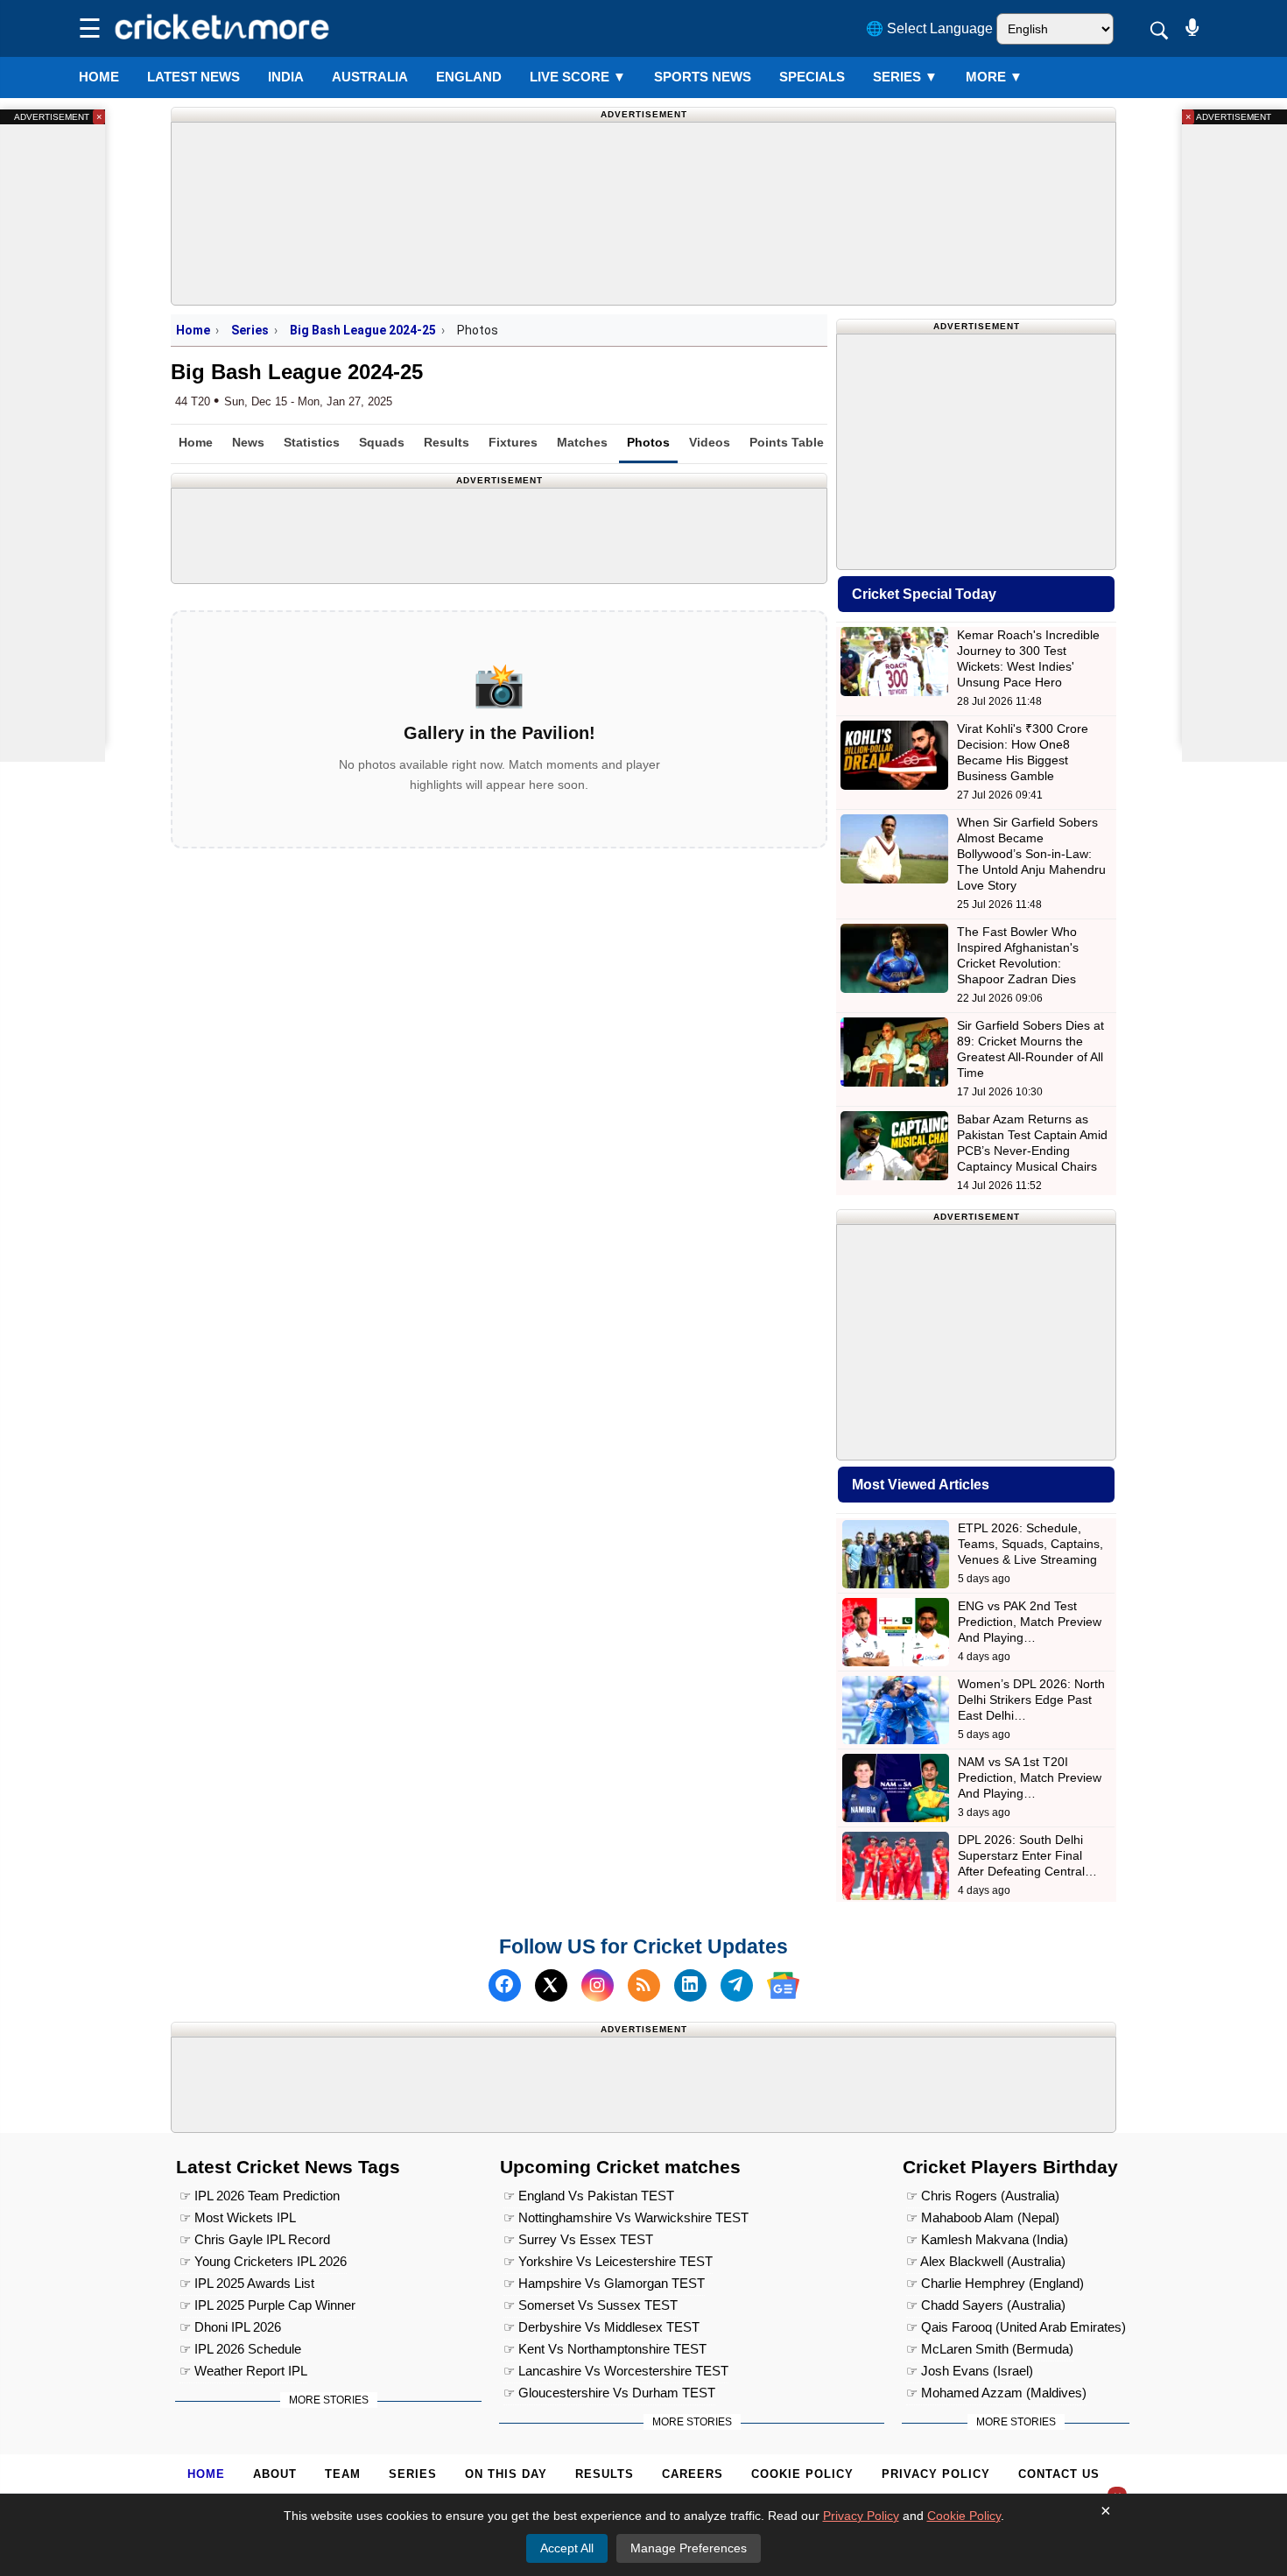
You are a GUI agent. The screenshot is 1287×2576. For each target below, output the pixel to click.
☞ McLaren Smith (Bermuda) (990, 2349)
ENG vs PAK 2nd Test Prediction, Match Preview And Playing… (1030, 1622)
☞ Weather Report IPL (243, 2371)
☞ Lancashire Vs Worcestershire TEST (616, 2371)
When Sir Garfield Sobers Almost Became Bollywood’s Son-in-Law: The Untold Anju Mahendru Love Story (1031, 854)
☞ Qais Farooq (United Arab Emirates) (1016, 2327)
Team (343, 2474)
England (469, 77)
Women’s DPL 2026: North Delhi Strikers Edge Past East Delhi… (1031, 1700)
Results (447, 442)
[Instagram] (598, 1985)
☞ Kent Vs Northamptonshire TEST (605, 2349)
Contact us (1059, 2474)
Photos (648, 442)
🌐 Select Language (929, 28)
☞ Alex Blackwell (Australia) (986, 2261)
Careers (693, 2474)
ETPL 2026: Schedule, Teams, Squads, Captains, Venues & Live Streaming (1030, 1544)
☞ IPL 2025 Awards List (247, 2283)
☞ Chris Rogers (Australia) (983, 2196)
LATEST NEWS (193, 77)
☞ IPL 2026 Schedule (240, 2349)
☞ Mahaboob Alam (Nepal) (983, 2217)
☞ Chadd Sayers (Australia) (986, 2305)
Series (905, 77)
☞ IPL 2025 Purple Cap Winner (267, 2305)
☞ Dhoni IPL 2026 (230, 2327)
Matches (582, 442)
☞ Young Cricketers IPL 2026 (263, 2261)
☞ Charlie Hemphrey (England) (995, 2283)
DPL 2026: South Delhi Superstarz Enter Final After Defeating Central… (1027, 1855)
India (286, 77)
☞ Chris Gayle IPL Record (255, 2239)
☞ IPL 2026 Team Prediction (260, 2196)
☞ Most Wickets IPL (238, 2217)
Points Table (787, 442)
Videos (710, 442)
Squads (382, 442)
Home (99, 77)
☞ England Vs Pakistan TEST (589, 2196)
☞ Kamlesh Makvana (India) (987, 2239)
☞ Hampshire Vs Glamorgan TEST (604, 2283)
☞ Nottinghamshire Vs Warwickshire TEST (626, 2217)
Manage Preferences (689, 2548)
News (248, 442)
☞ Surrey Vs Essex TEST (578, 2239)
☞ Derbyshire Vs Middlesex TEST (601, 2327)
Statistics (312, 442)
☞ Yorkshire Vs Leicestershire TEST (608, 2261)
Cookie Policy (802, 2474)
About (275, 2474)
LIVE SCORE (578, 77)
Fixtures (513, 442)
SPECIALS (812, 77)
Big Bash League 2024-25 (363, 330)
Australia (370, 77)
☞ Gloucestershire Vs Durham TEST (609, 2393)
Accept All (567, 2548)
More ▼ (994, 77)
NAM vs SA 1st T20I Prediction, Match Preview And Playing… (1030, 1777)
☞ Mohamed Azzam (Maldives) (996, 2393)
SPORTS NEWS (703, 77)
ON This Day (506, 2474)
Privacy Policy (936, 2474)
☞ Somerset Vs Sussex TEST (591, 2305)
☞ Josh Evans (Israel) (970, 2371)
